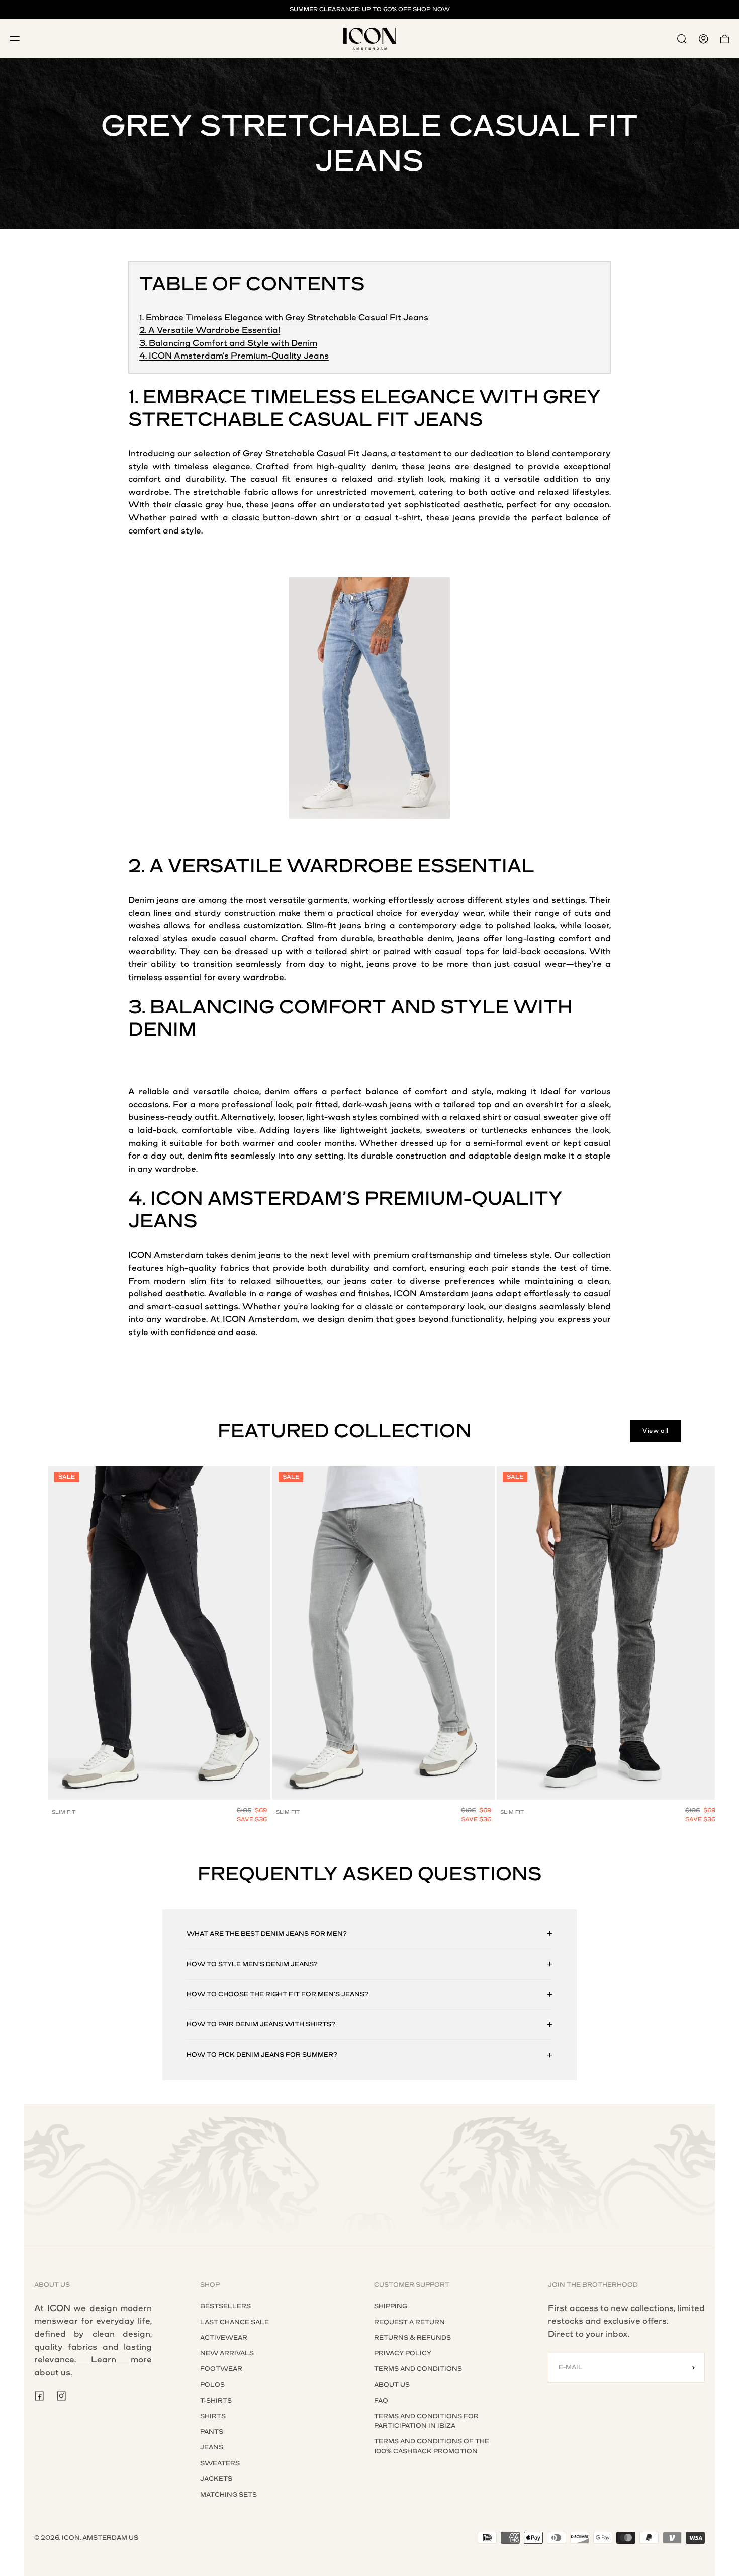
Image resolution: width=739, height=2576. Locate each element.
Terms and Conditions (418, 2369)
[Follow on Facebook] (39, 2396)
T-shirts (216, 2401)
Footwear (221, 2369)
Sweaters (220, 2463)
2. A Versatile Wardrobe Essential (210, 330)
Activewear (224, 2338)
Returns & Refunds (412, 2338)
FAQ (381, 2401)
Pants (212, 2432)
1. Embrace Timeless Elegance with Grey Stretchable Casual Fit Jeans (284, 318)
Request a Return (409, 2322)
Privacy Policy (403, 2353)
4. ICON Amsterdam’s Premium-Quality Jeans (234, 356)
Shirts (213, 2416)
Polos (212, 2385)
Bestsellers (225, 2306)
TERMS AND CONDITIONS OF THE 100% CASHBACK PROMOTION (432, 2446)
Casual (331, 453)
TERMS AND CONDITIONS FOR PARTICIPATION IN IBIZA (426, 2421)
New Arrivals (227, 2353)
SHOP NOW (431, 9)
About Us (392, 2385)
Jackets (216, 2479)
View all (656, 1431)
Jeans (212, 2447)
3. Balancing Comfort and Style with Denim (228, 343)
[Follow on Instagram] (61, 2396)
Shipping (391, 2306)
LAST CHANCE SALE (235, 2322)
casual (264, 479)
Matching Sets (228, 2495)
